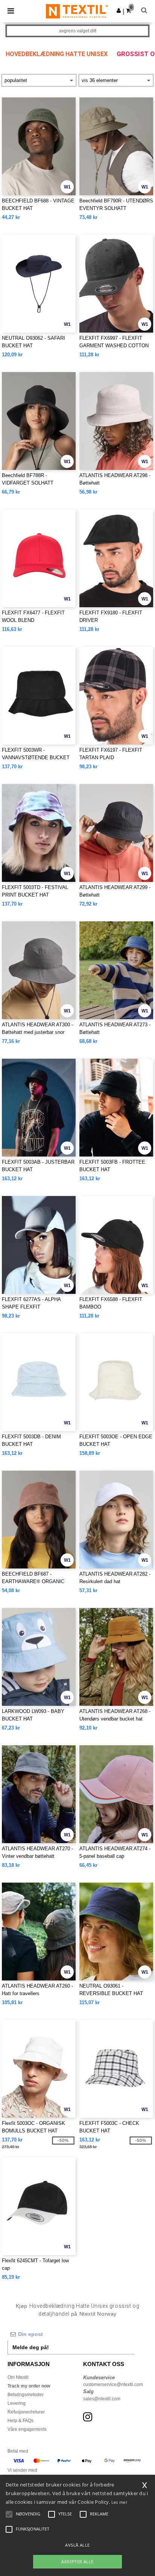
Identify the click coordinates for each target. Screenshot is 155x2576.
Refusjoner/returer (26, 2412)
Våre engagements (27, 2429)
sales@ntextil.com (102, 2399)
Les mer (119, 2502)
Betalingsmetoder (26, 2395)
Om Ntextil (18, 2377)
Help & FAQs (21, 2421)
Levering (17, 2403)
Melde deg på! (31, 2347)
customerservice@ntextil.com (113, 2385)
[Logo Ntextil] (77, 11)
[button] (119, 11)
